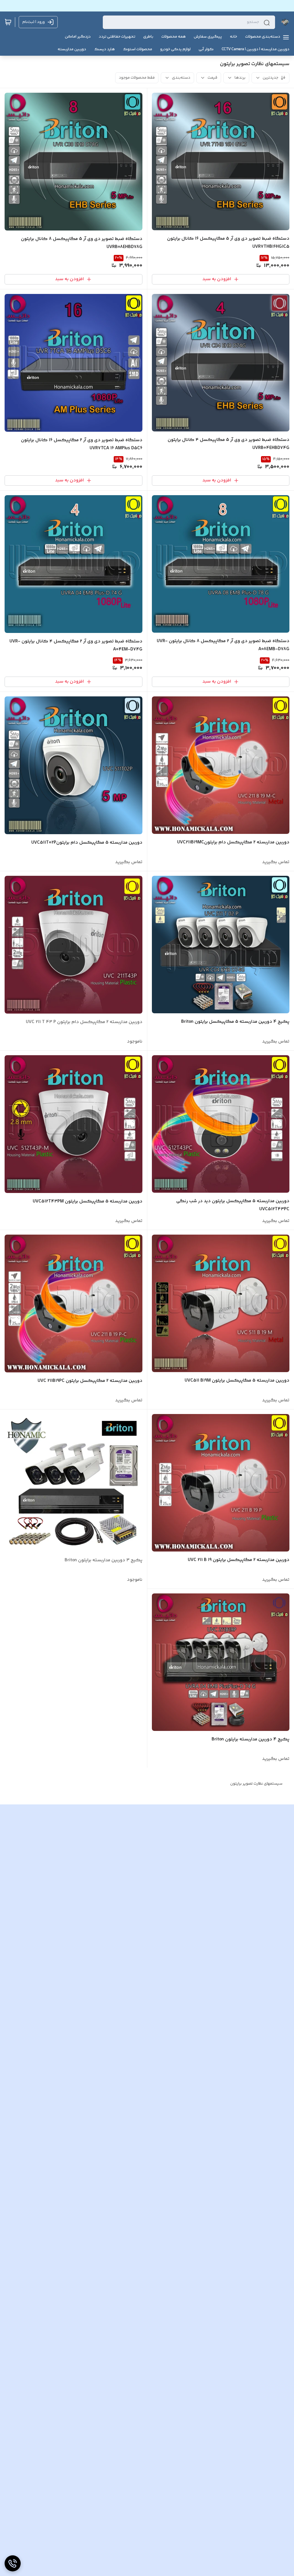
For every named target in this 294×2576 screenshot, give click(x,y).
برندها (240, 78)
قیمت (212, 78)
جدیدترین (270, 78)
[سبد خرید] (8, 22)
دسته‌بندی (181, 78)
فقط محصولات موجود (137, 78)
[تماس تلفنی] (13, 2563)
